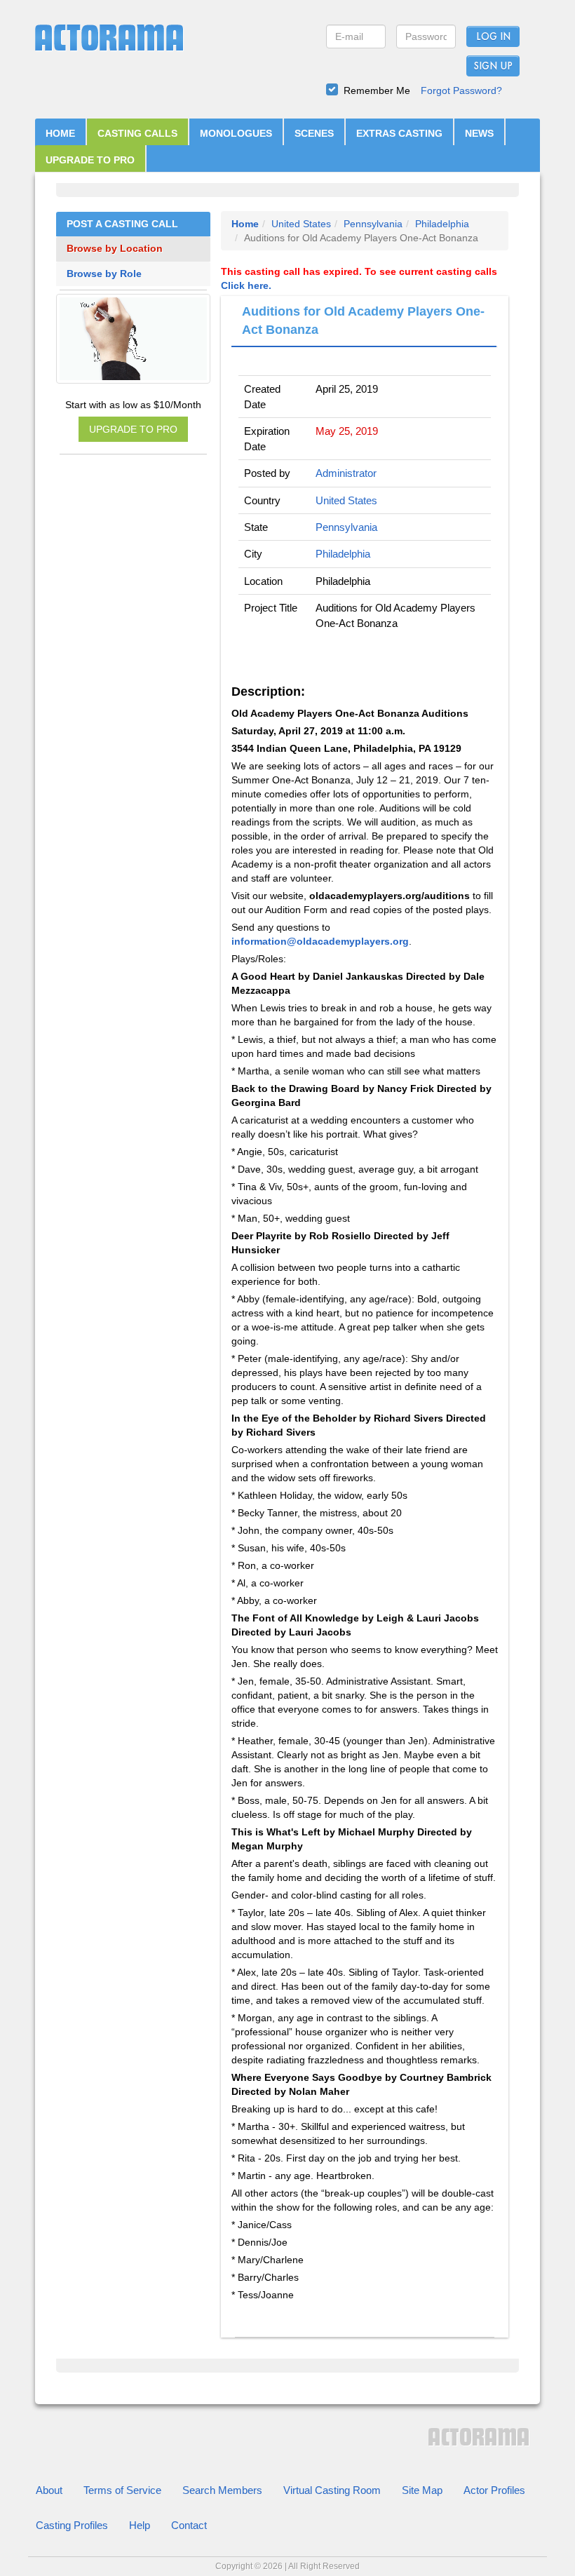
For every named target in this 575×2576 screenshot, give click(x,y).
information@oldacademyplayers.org (320, 941)
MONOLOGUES (236, 133)
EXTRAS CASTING (399, 133)
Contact (189, 2525)
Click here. (246, 285)
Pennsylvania (373, 224)
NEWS (479, 133)
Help (140, 2525)
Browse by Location (115, 249)
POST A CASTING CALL (122, 224)
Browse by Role (104, 274)
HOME (60, 133)
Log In (493, 37)
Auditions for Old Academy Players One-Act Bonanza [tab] (363, 321)
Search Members (222, 2490)
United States (301, 224)
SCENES (314, 133)
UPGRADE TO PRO (90, 160)
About (49, 2490)
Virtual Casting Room (332, 2490)
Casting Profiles (72, 2525)
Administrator (346, 473)
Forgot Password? (461, 90)
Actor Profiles (494, 2490)
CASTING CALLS (137, 133)
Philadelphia (442, 224)
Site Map (422, 2490)
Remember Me (377, 90)
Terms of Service (122, 2490)
